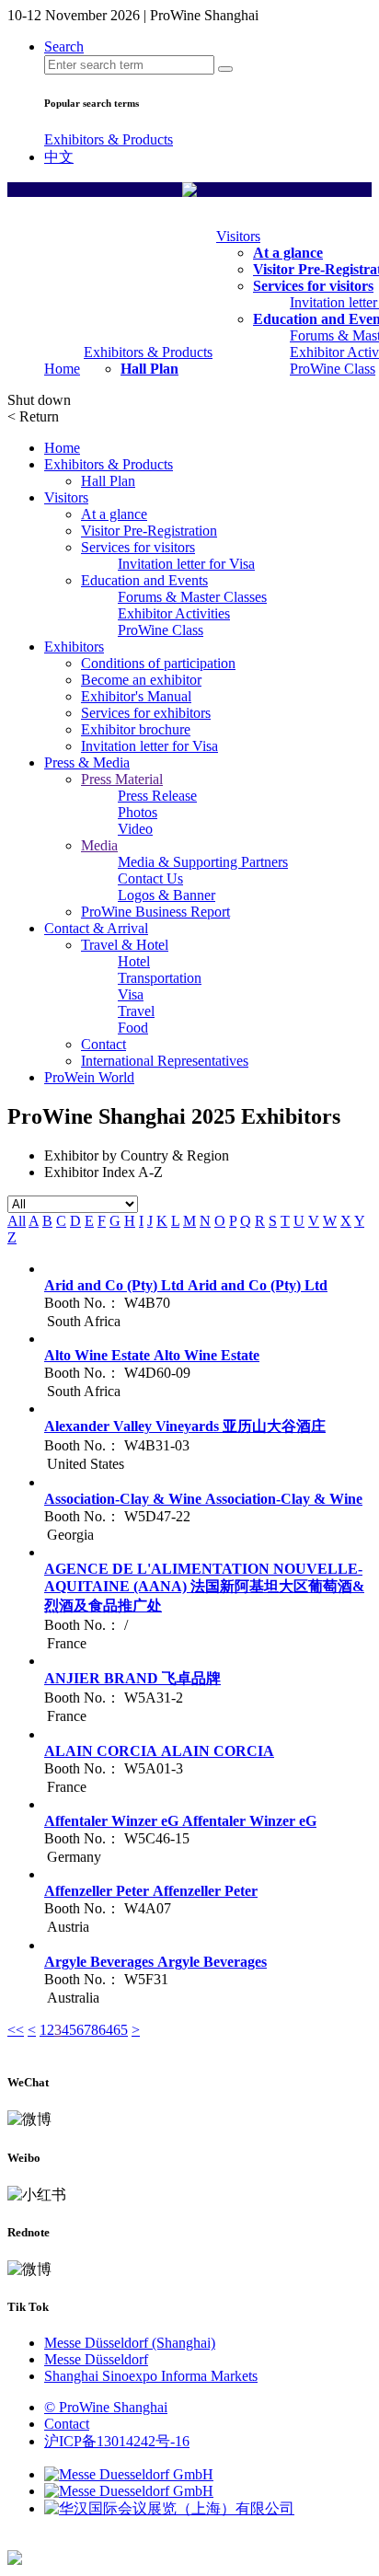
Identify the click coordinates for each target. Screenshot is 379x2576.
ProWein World (89, 1077)
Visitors (238, 236)
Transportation (160, 978)
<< (16, 2030)
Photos (138, 812)
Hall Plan (149, 369)
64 (106, 2030)
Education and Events (144, 580)
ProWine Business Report (155, 912)
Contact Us (150, 878)
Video (135, 829)
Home (62, 369)
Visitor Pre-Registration (149, 531)
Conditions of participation (158, 663)
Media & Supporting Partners (203, 862)
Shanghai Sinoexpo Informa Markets (151, 2376)
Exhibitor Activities (174, 613)
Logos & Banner (167, 895)
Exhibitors (74, 647)
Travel (136, 1011)
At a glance (288, 253)
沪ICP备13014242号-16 (117, 2441)
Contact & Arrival (96, 928)
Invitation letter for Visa (186, 564)
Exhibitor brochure (136, 729)
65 (121, 2030)
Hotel (134, 961)
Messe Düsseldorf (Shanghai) (130, 2343)
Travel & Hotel (125, 945)
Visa (131, 994)
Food (133, 1028)
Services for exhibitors (146, 713)
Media (99, 845)
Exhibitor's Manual (136, 696)
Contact (103, 1044)
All (17, 1221)
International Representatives (165, 1061)
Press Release (157, 796)
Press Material (122, 779)
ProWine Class (333, 369)
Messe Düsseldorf (96, 2359)
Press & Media (87, 762)
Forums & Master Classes (192, 597)
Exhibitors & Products (109, 139)
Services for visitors (313, 286)
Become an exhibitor (141, 680)
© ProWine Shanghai (106, 2407)
